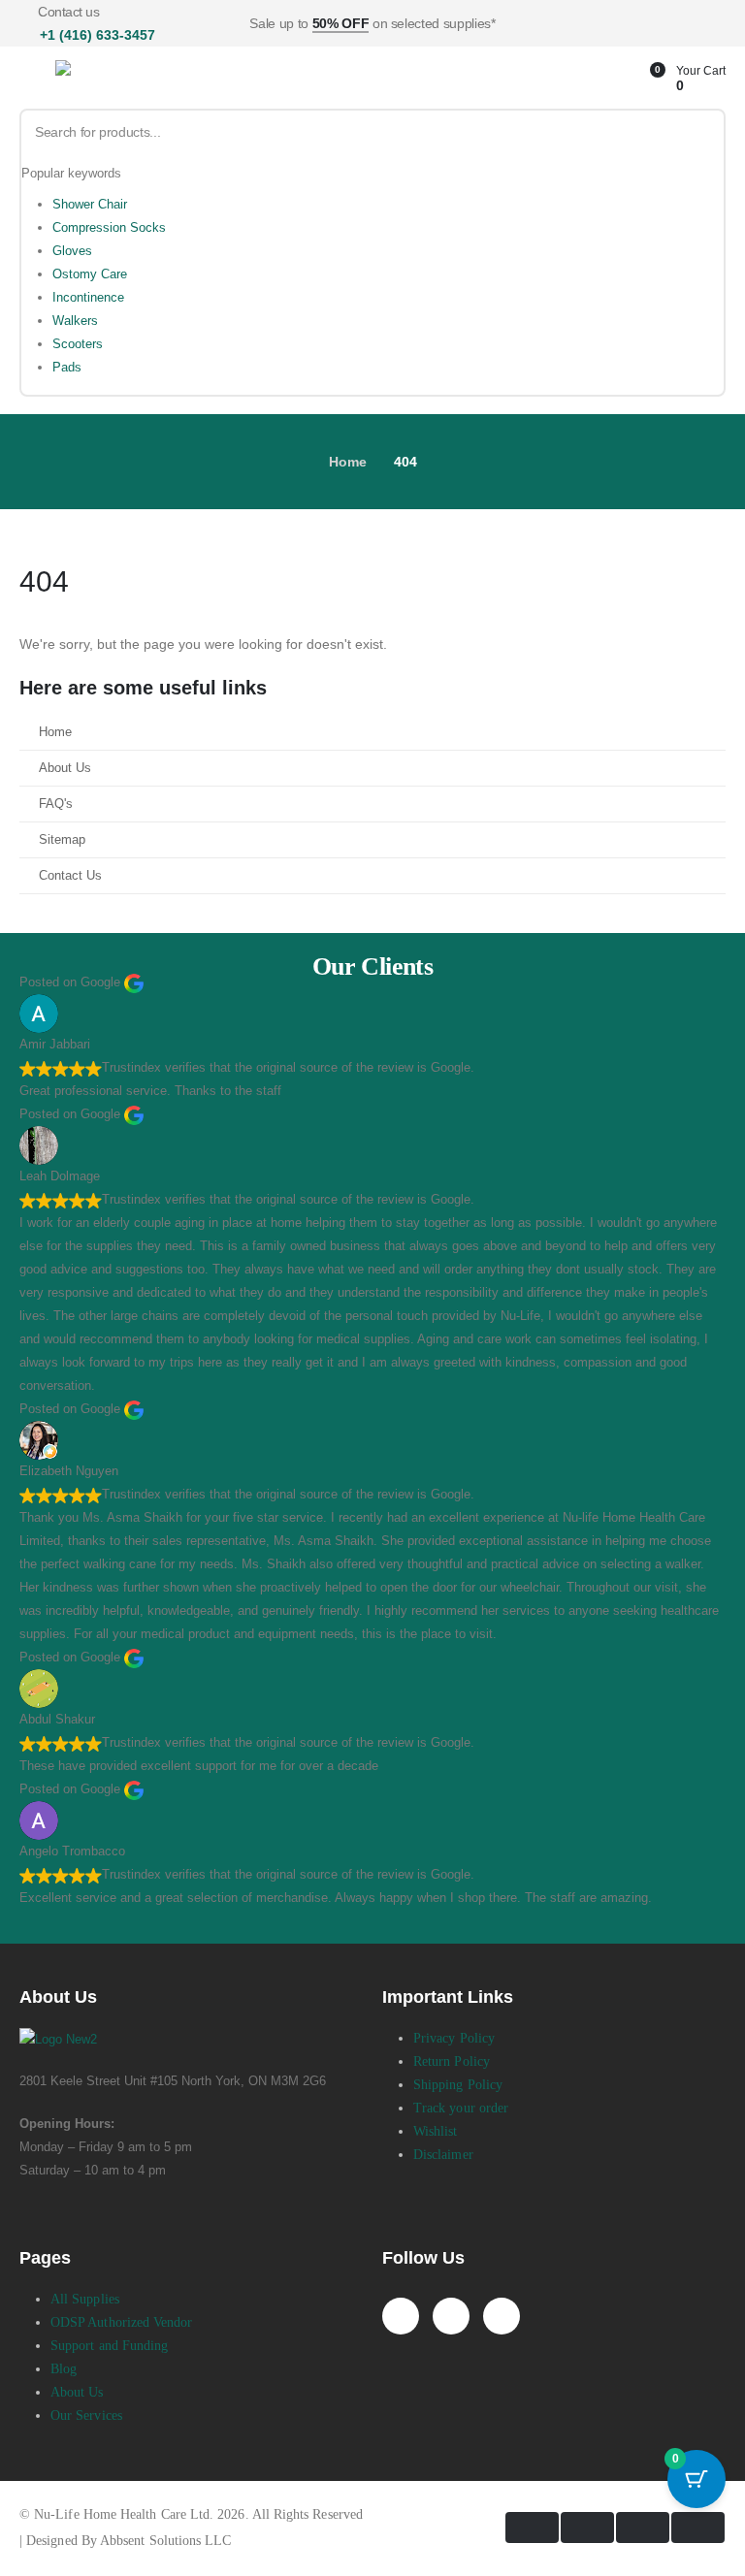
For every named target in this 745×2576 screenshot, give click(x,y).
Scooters (78, 344)
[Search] (702, 132)
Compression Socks (109, 227)
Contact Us (70, 876)
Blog (64, 2369)
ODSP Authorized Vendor (122, 2322)
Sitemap (62, 840)
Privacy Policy (454, 2038)
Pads (67, 367)
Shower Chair (90, 204)
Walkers (75, 321)
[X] (451, 2316)
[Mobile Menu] (33, 80)
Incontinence (88, 297)
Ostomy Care (90, 274)
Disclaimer (443, 2155)
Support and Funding (109, 2346)
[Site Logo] (128, 79)
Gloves (72, 251)
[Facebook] (401, 2316)
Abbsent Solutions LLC (165, 2541)
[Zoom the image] (58, 2040)
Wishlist (436, 2131)
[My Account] (619, 79)
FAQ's (56, 804)
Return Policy (452, 2061)
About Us (65, 768)
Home (55, 732)
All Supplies (85, 2299)
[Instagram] (502, 2316)
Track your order (461, 2108)
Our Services (86, 2415)
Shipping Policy (458, 2085)
